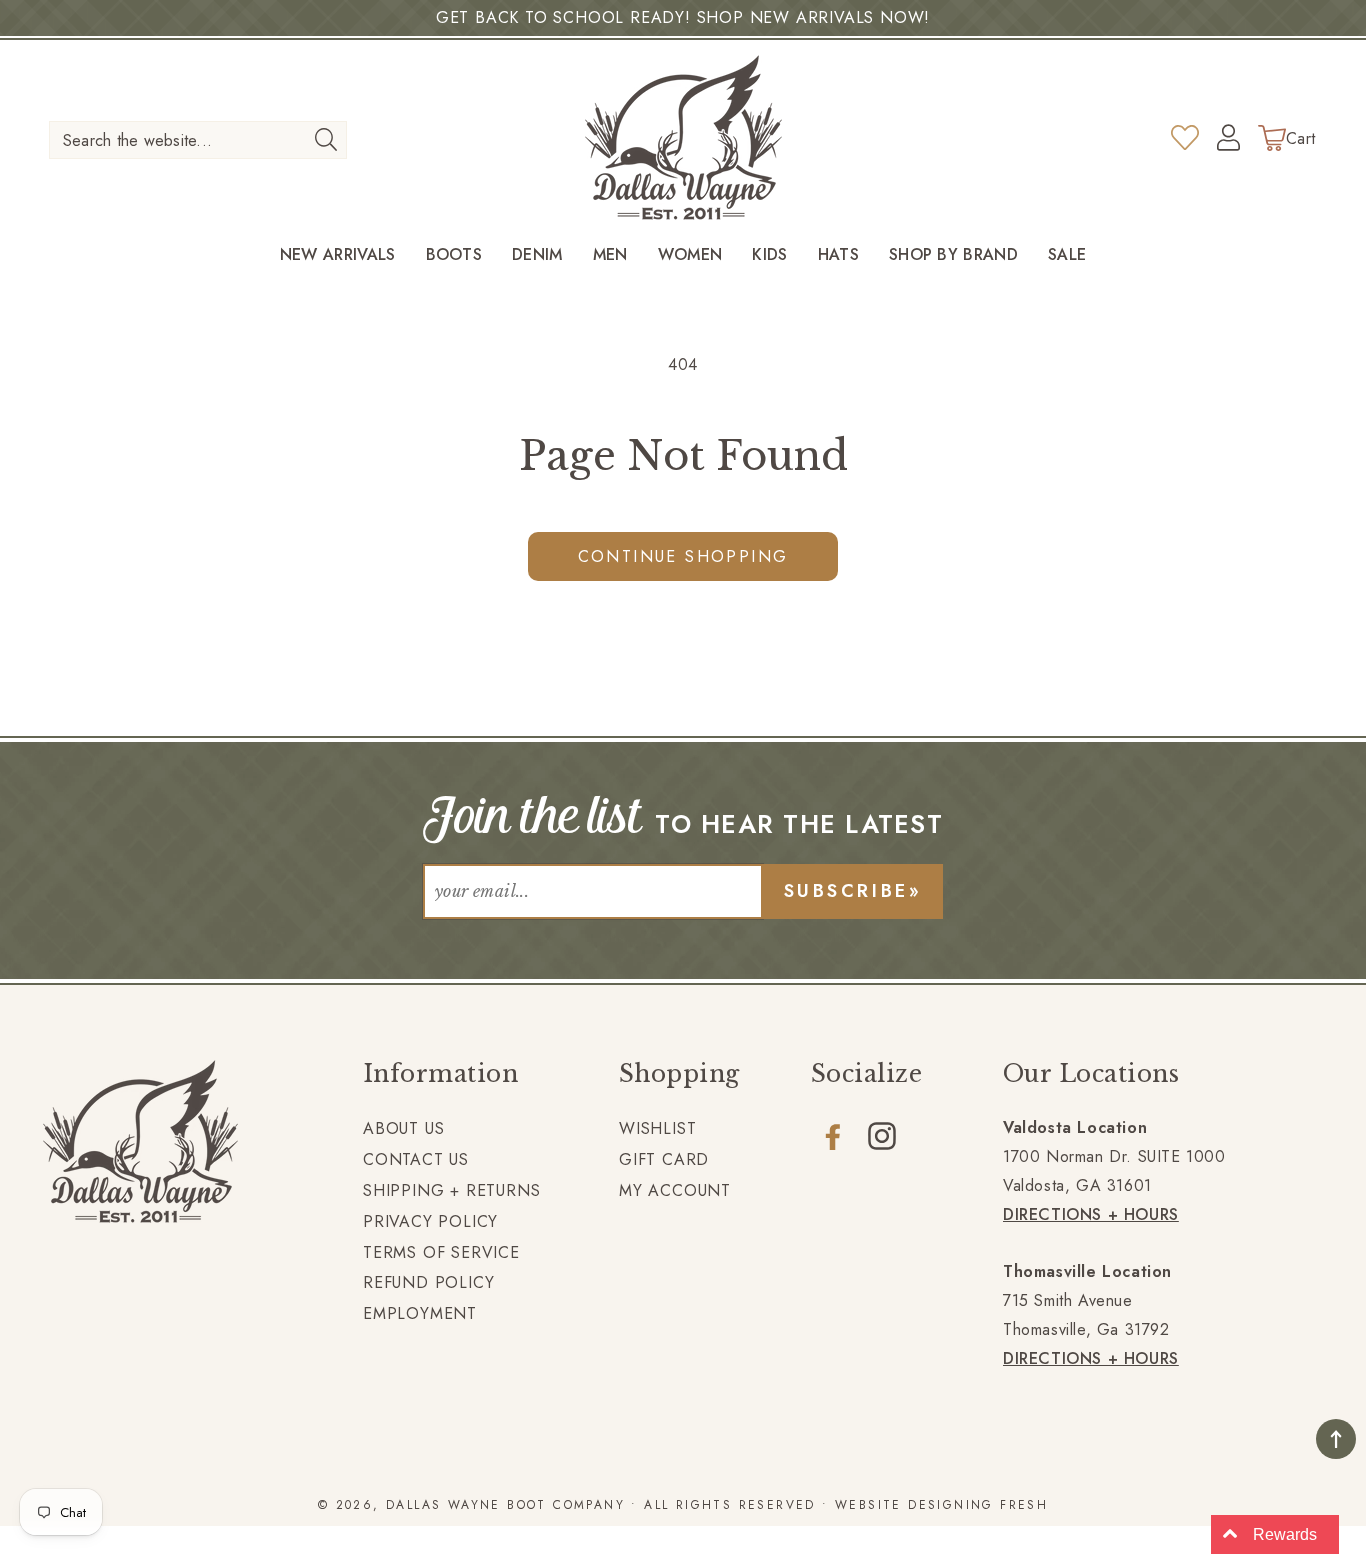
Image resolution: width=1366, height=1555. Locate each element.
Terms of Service (441, 1252)
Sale (1067, 255)
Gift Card (664, 1159)
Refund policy (428, 1282)
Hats (838, 255)
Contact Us (416, 1159)
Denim (537, 255)
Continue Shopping (683, 556)
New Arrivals (338, 255)
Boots (454, 255)
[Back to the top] (1336, 1439)
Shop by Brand (953, 255)
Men (610, 255)
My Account (675, 1190)
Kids (769, 255)
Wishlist (657, 1128)
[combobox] (198, 140)
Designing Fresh (978, 1505)
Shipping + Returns (451, 1190)
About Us (403, 1128)
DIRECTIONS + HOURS (1091, 1214)
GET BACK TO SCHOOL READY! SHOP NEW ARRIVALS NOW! (683, 17)
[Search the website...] (325, 139)
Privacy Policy (430, 1221)
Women (690, 255)
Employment (420, 1313)
